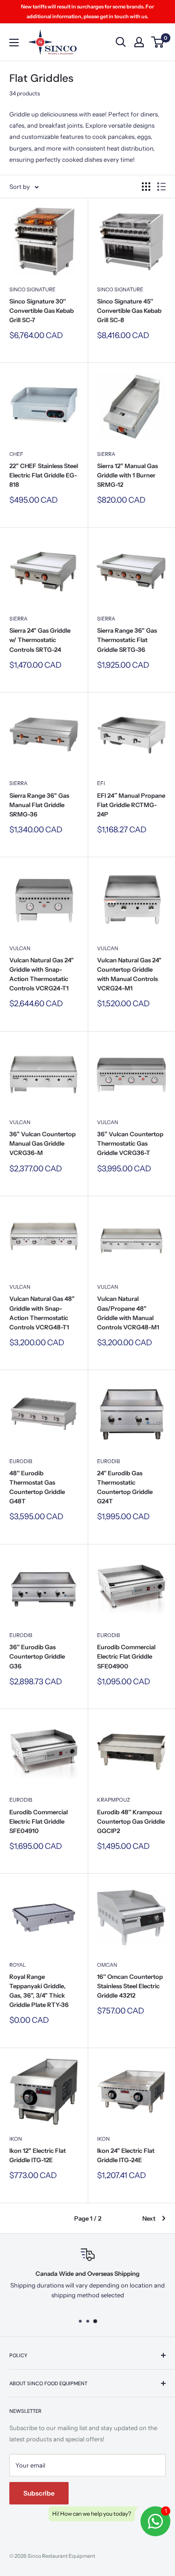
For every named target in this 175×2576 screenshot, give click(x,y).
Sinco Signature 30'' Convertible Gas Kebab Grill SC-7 (42, 310)
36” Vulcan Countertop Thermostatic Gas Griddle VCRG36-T (130, 1143)
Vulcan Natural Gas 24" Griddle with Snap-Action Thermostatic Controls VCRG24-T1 (42, 974)
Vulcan (20, 948)
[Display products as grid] (146, 187)
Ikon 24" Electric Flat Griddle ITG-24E (126, 2155)
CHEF (16, 454)
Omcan (107, 1965)
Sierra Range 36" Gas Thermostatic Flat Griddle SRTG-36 (127, 640)
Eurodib (21, 1461)
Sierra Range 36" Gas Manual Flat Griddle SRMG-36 (39, 805)
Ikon (16, 2139)
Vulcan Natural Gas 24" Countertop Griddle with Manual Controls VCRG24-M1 (129, 974)
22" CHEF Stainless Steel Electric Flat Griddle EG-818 (44, 475)
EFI (101, 783)
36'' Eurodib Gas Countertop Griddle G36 (37, 1656)
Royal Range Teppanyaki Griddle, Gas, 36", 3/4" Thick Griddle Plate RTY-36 (39, 1991)
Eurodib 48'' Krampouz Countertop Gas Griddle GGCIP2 (131, 1821)
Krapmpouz (114, 1800)
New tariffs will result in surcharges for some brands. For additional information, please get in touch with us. (87, 11)
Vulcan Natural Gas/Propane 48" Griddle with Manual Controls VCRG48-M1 (128, 1313)
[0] (158, 42)
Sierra (106, 454)
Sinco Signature (32, 289)
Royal (17, 1965)
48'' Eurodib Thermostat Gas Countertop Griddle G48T (37, 1487)
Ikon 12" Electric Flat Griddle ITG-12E (38, 2155)
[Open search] (121, 42)
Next (149, 2218)
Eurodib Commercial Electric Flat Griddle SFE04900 (126, 1656)
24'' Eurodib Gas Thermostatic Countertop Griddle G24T (125, 1487)
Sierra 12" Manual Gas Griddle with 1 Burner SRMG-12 (127, 475)
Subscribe (39, 2493)
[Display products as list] (161, 187)
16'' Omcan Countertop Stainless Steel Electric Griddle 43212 (130, 1986)
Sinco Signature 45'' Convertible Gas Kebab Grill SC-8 (129, 310)
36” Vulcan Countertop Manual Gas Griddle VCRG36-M (42, 1143)
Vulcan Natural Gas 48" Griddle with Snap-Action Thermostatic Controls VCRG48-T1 (42, 1313)
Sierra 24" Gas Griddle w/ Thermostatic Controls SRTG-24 (40, 640)
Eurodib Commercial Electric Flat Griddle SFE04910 (38, 1821)
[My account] (139, 42)
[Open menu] (14, 43)
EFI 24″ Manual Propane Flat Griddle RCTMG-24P (131, 805)
